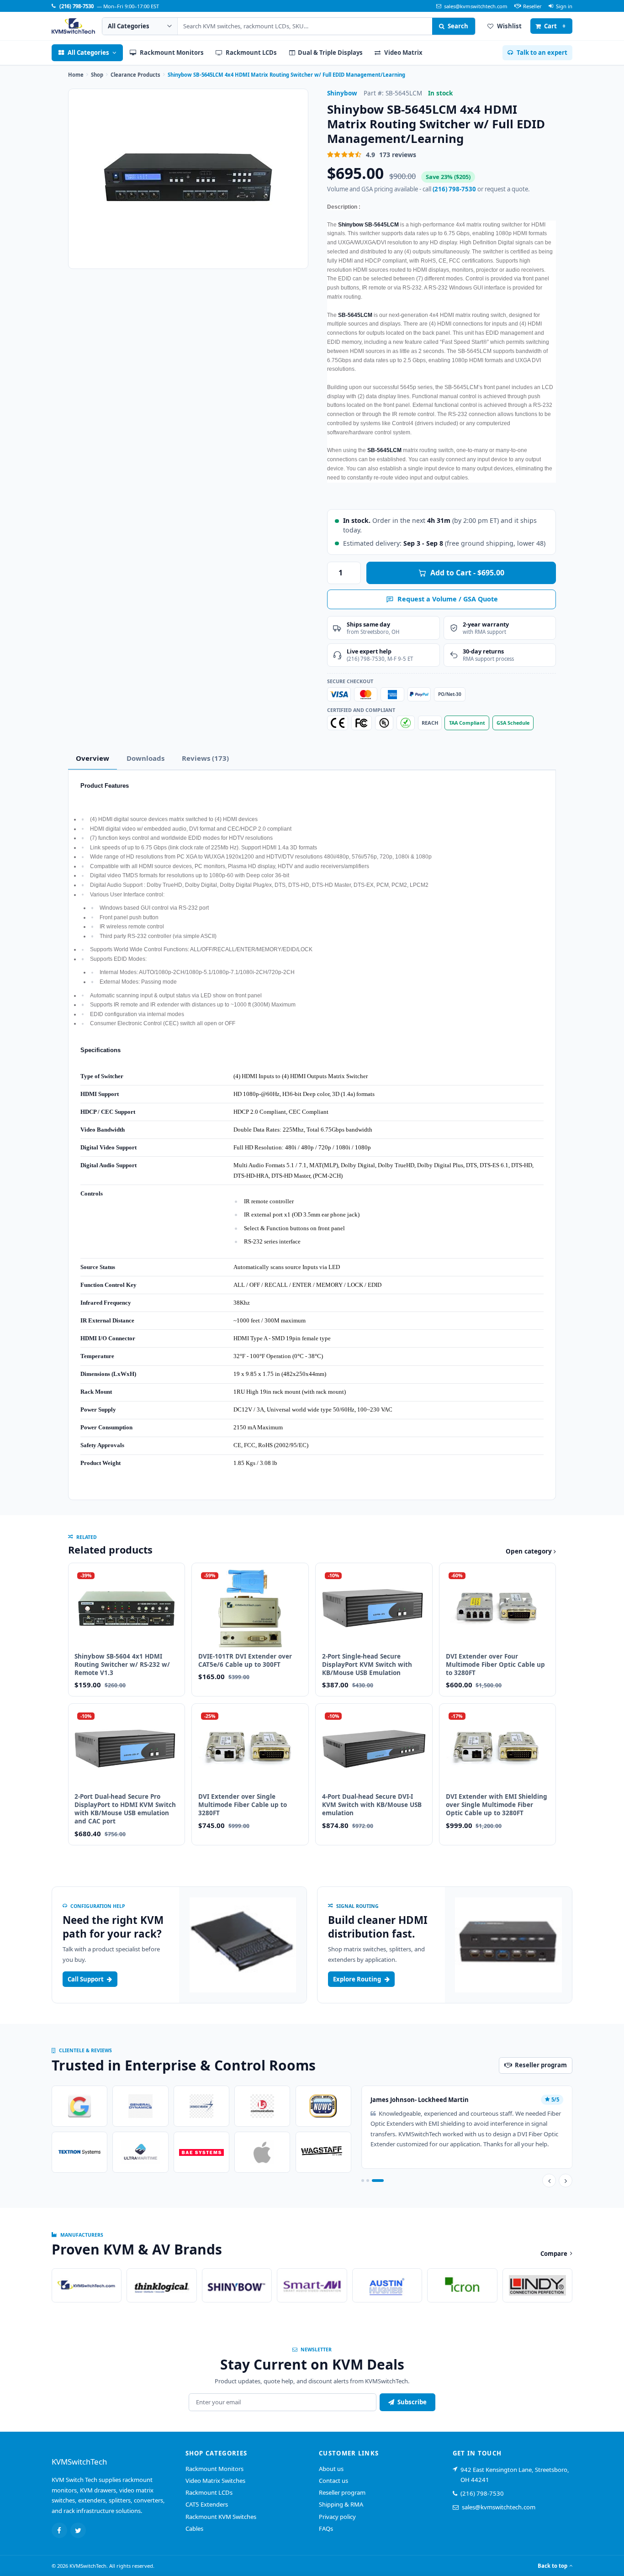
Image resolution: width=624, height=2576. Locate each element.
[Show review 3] (378, 2181)
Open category (530, 1551)
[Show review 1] (363, 2181)
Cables (194, 2529)
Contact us (333, 2481)
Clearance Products (135, 75)
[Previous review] (549, 2181)
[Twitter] (78, 2530)
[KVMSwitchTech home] (73, 26)
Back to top (553, 2566)
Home (76, 75)
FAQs (326, 2529)
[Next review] (566, 2181)
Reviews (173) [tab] (205, 758)
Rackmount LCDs (209, 2492)
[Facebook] (59, 2530)
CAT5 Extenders (207, 2504)
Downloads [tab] (145, 758)
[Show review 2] (368, 2181)
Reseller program (342, 2492)
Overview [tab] (93, 758)
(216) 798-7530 (454, 189)
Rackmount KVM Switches (221, 2517)
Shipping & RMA (341, 2504)
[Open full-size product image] (188, 179)
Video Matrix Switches (215, 2481)
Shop (97, 75)
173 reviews (398, 155)
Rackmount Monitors (214, 2469)
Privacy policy (337, 2517)
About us (331, 2469)
